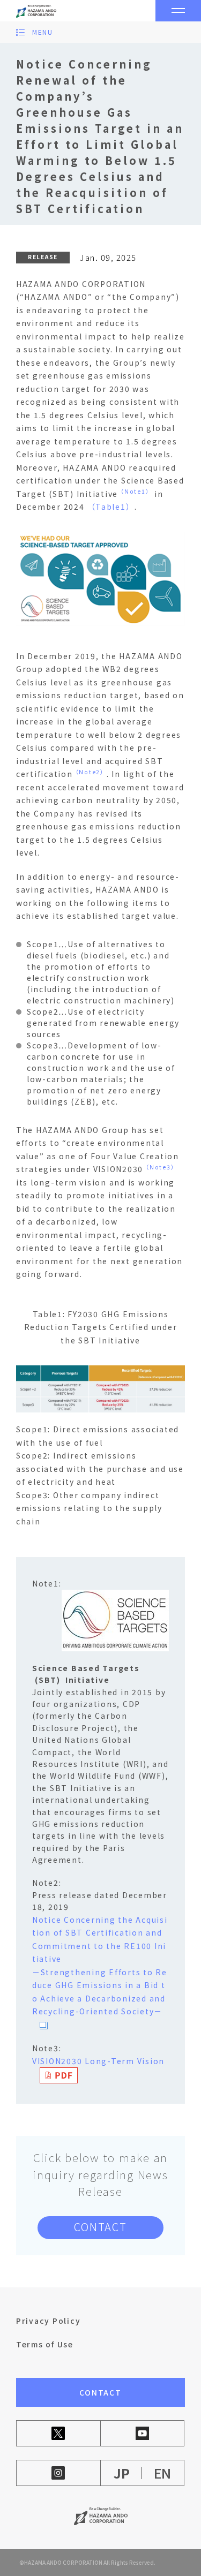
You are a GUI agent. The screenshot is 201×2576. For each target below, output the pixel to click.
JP (122, 2473)
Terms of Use (45, 2344)
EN (162, 2473)
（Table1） (111, 507)
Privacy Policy (49, 2321)
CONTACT (100, 2227)
